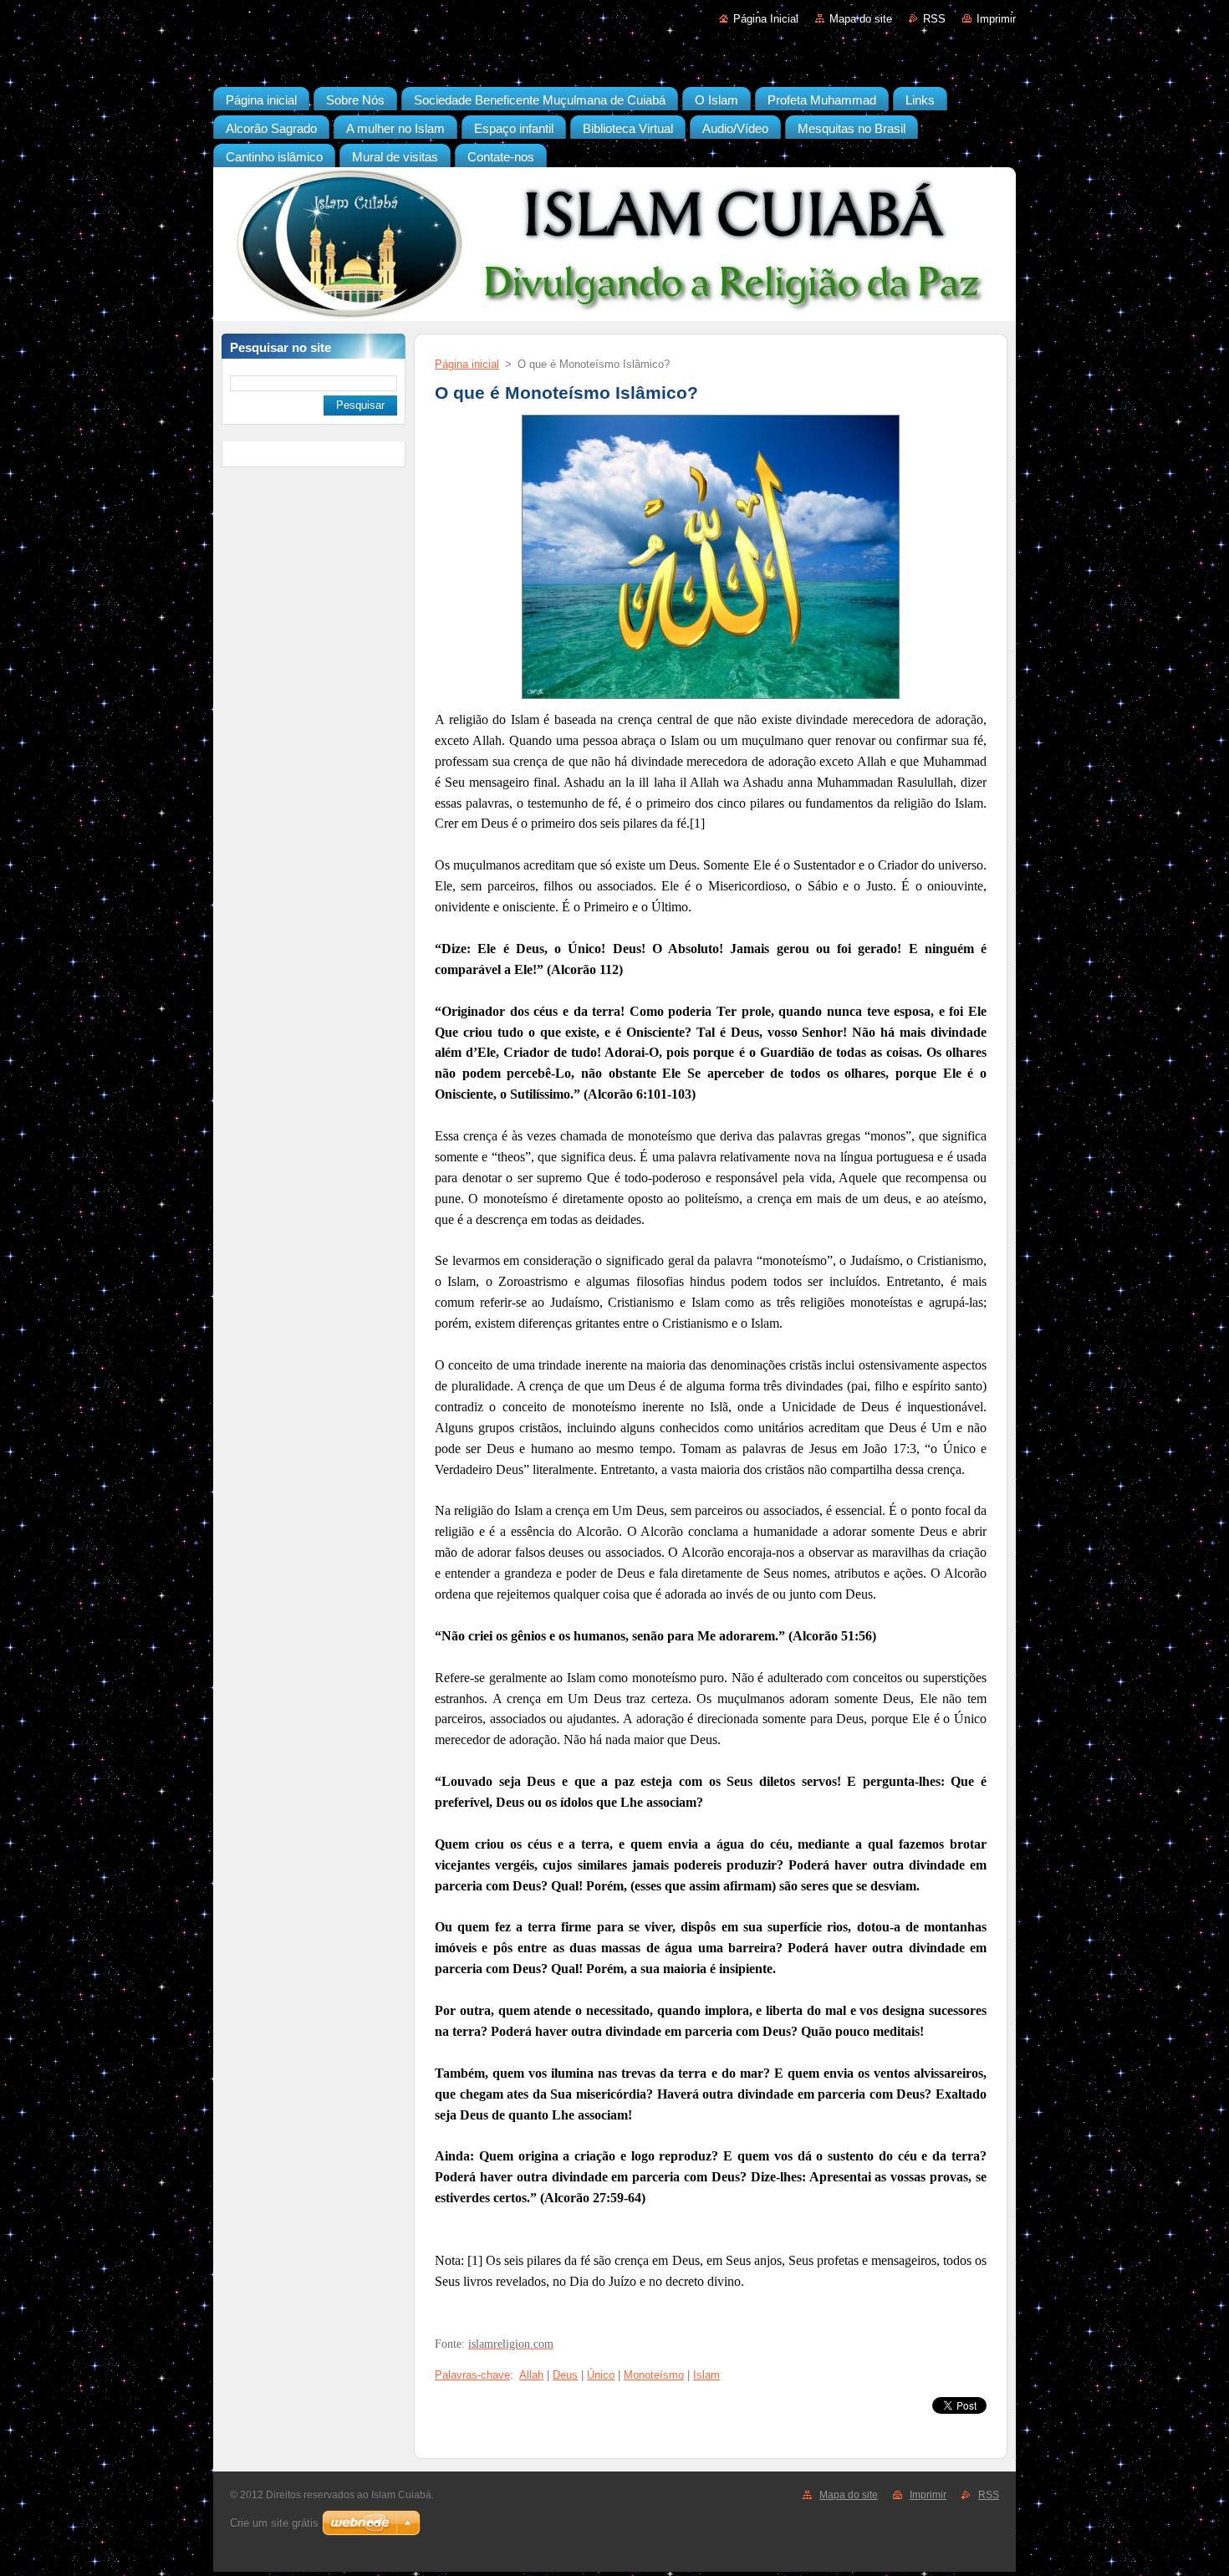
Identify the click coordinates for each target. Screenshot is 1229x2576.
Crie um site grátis (274, 2523)
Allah (531, 2375)
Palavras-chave (472, 2375)
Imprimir (996, 19)
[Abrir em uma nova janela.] (711, 699)
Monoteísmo (654, 2375)
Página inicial (467, 364)
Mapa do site (861, 19)
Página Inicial (766, 19)
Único (601, 2375)
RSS (934, 19)
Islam (706, 2375)
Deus (565, 2375)
